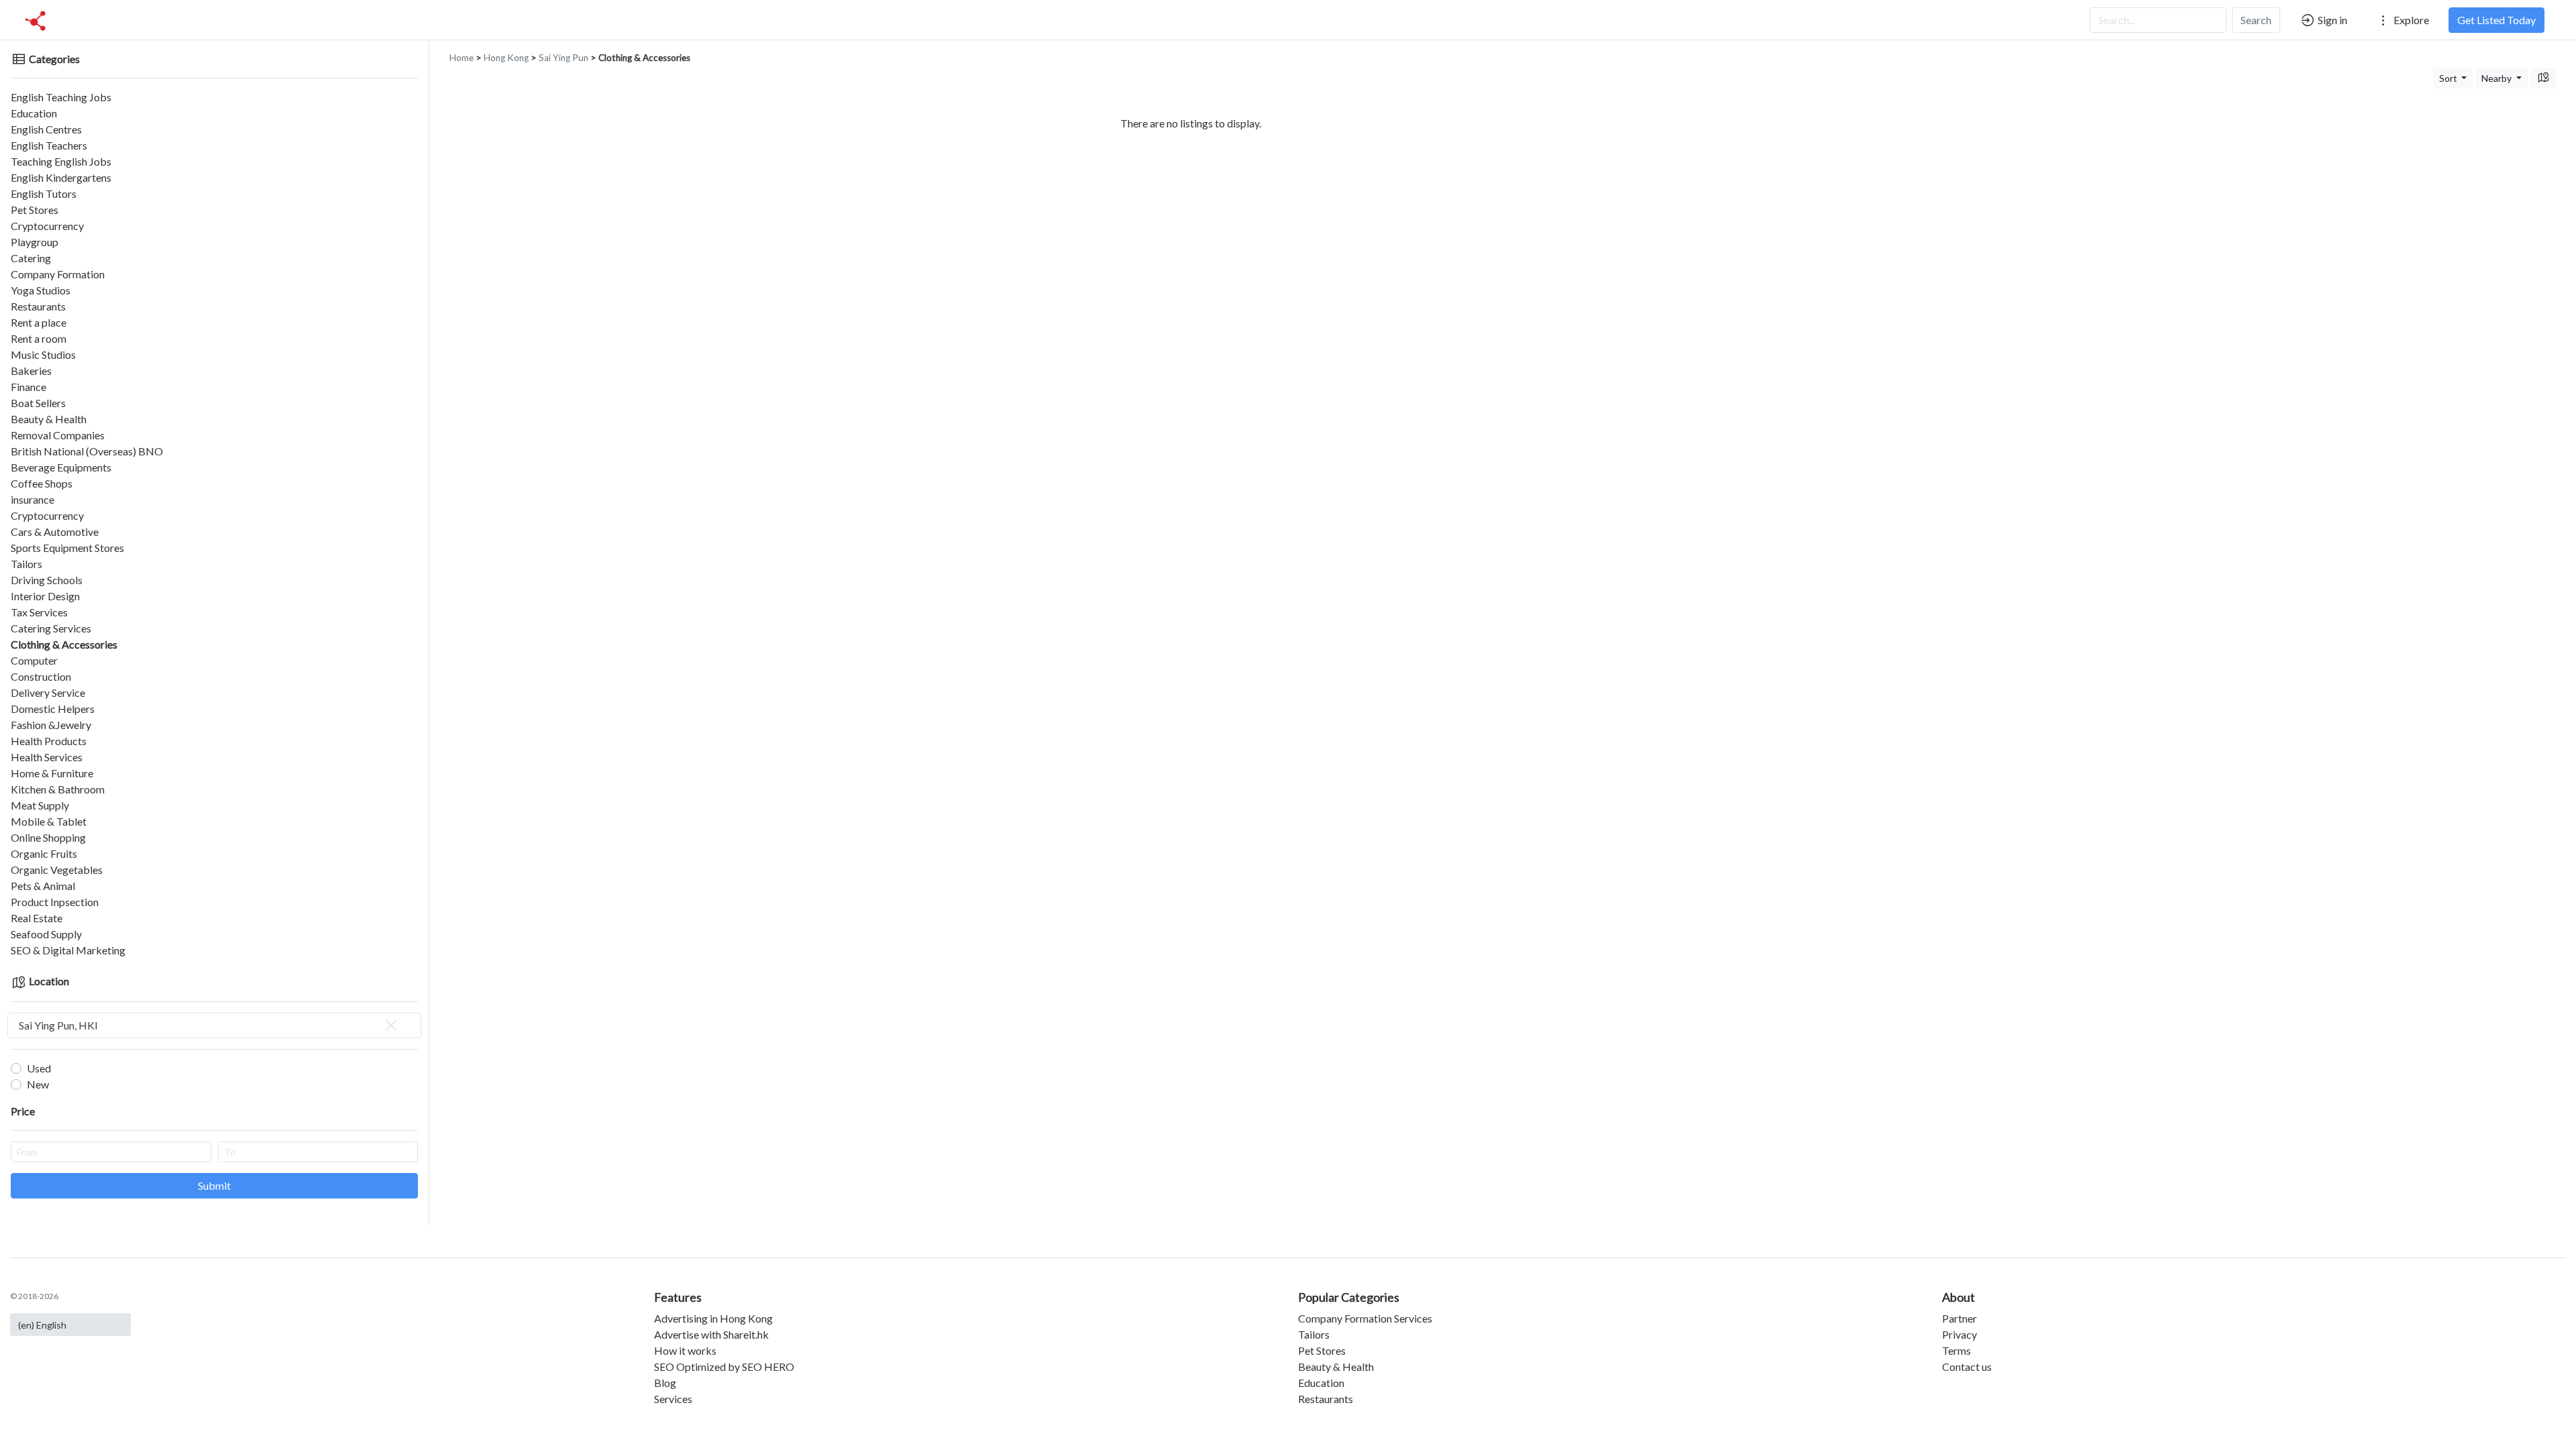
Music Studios (43, 354)
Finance (29, 387)
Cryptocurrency (47, 226)
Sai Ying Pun (563, 58)
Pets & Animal (43, 886)
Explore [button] (2410, 20)
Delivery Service (48, 692)
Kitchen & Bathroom (58, 789)
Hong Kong (506, 58)
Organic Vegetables (57, 870)
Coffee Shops (42, 483)
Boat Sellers (38, 403)
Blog (665, 1383)
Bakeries (31, 371)
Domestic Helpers (53, 709)
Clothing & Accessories (64, 644)
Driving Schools (47, 580)
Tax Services (39, 612)
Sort (2449, 78)
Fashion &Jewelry (51, 725)
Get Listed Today (2497, 20)
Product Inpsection (55, 902)
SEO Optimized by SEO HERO (724, 1367)
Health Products (49, 741)
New (38, 1084)
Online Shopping (48, 837)
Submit (214, 1185)
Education (34, 113)
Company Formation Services (1365, 1318)
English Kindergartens (61, 177)
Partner (1960, 1318)
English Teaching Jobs (61, 97)
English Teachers (49, 145)
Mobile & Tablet (49, 821)
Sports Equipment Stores (67, 548)
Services (673, 1399)
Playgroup (35, 242)
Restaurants (38, 306)
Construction (41, 676)
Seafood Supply (46, 934)
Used (39, 1068)
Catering (31, 258)
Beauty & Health (49, 419)
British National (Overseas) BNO (87, 451)
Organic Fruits (44, 853)
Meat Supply (40, 805)
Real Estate (37, 918)
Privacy (1960, 1334)
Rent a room (39, 338)
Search (2256, 20)
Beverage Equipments (61, 467)
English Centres (46, 129)
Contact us (1967, 1367)
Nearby (2498, 78)
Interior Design (45, 596)
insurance (33, 499)
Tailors (26, 564)
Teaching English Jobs (61, 161)
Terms (1956, 1350)
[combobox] (214, 1025)
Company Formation (58, 274)
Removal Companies (58, 435)
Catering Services (51, 628)
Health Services (47, 757)
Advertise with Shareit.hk (711, 1334)
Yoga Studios (41, 290)
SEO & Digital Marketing (68, 950)
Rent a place (39, 322)
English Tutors (44, 193)
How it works (685, 1350)
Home (462, 58)
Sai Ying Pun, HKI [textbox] (58, 1025)
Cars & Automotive (55, 532)
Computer (34, 660)
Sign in (2331, 20)
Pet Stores (35, 210)
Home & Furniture (52, 773)
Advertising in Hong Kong (713, 1318)
